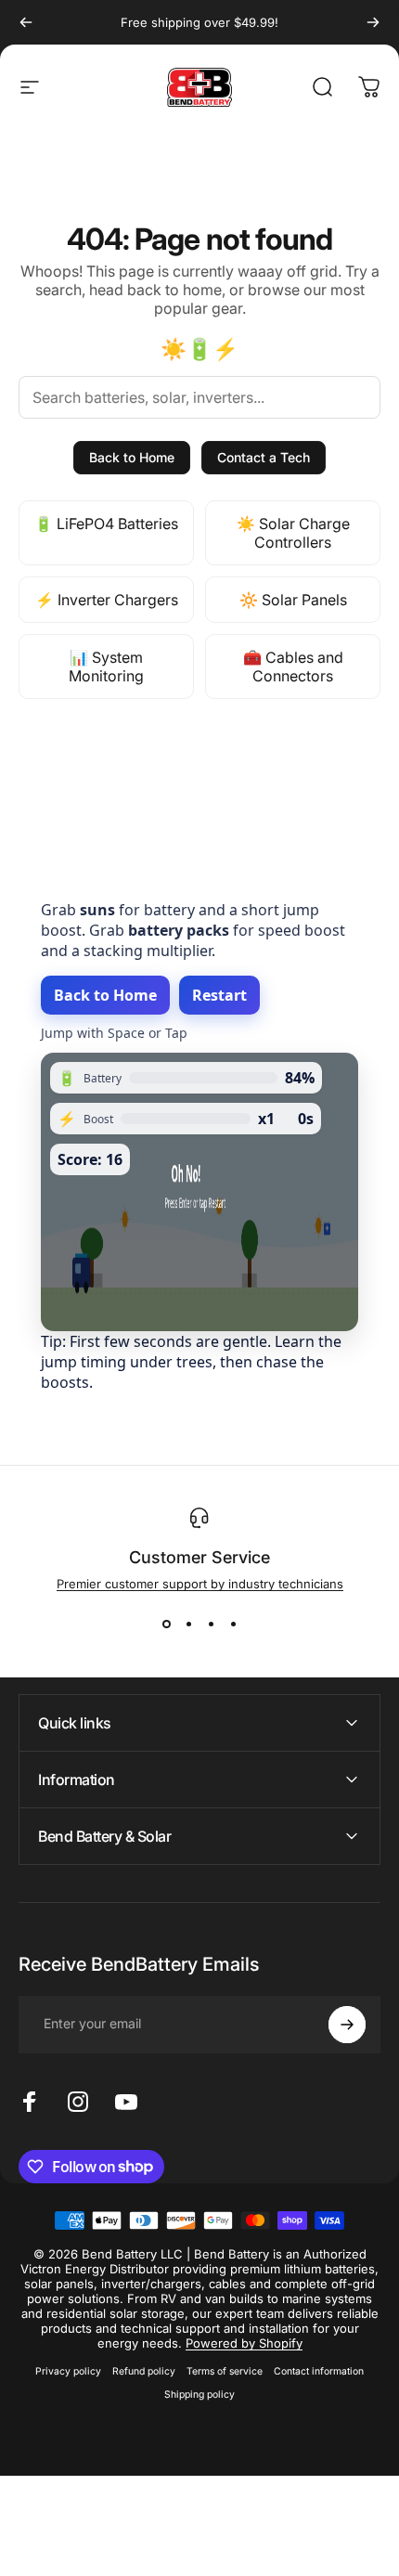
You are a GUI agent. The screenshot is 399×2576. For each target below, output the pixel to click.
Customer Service (199, 1557)
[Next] (373, 22)
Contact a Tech (264, 457)
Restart (219, 995)
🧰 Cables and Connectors (293, 667)
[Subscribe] (347, 2025)
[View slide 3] (211, 1625)
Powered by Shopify (244, 2343)
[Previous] (26, 22)
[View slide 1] (166, 1625)
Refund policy (144, 2371)
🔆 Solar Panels (293, 600)
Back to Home (132, 457)
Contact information (319, 2371)
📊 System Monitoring (106, 667)
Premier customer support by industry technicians (200, 1584)
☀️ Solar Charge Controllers (293, 533)
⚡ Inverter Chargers (107, 600)
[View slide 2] (188, 1625)
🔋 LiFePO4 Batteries (106, 524)
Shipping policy (199, 2395)
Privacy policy (68, 2371)
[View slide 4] (233, 1625)
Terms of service (225, 2371)
